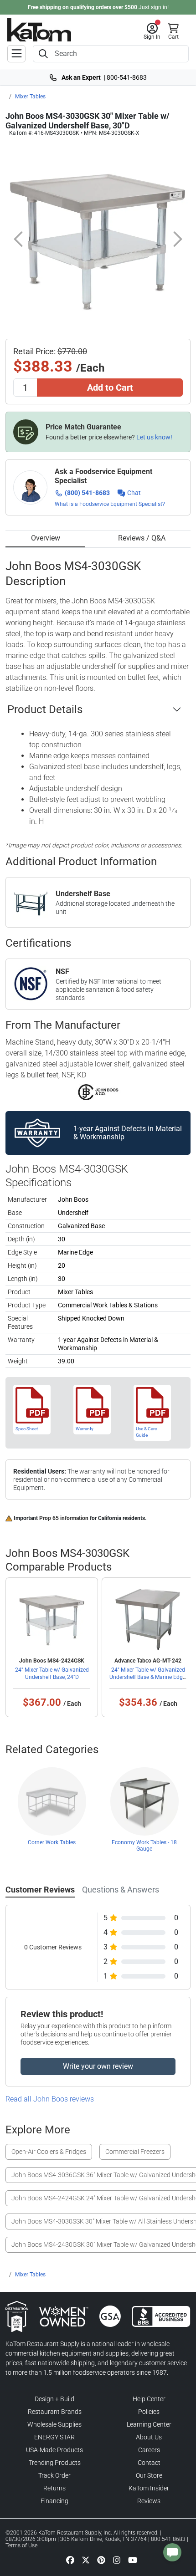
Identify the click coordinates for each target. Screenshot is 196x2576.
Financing (54, 2501)
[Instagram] (117, 2560)
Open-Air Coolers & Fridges (49, 2152)
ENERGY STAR (54, 2437)
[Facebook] (70, 2560)
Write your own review (98, 2066)
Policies (149, 2412)
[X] (86, 2560)
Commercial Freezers (135, 2152)
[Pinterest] (101, 2560)
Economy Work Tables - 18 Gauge (144, 1846)
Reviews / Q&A (142, 538)
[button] (152, 31)
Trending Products (55, 2463)
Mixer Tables (30, 97)
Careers (149, 2450)
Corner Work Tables (52, 1842)
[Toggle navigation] (16, 54)
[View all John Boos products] (98, 1092)
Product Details (45, 709)
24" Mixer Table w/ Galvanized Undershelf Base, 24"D (52, 1673)
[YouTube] (133, 2560)
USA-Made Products (54, 2450)
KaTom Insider (149, 2488)
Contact (149, 2463)
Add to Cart (110, 388)
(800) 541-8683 (87, 493)
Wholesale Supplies (54, 2424)
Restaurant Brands (55, 2412)
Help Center (149, 2399)
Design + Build (54, 2399)
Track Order (54, 2475)
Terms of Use (21, 2545)
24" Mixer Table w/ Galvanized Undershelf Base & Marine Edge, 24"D (148, 1677)
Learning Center (149, 2424)
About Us (149, 2437)
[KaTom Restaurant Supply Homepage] (39, 30)
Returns (54, 2488)
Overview (46, 538)
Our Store (149, 2475)
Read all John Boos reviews (50, 2099)
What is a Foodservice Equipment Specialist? (110, 504)
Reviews (149, 2501)
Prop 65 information (64, 1518)
